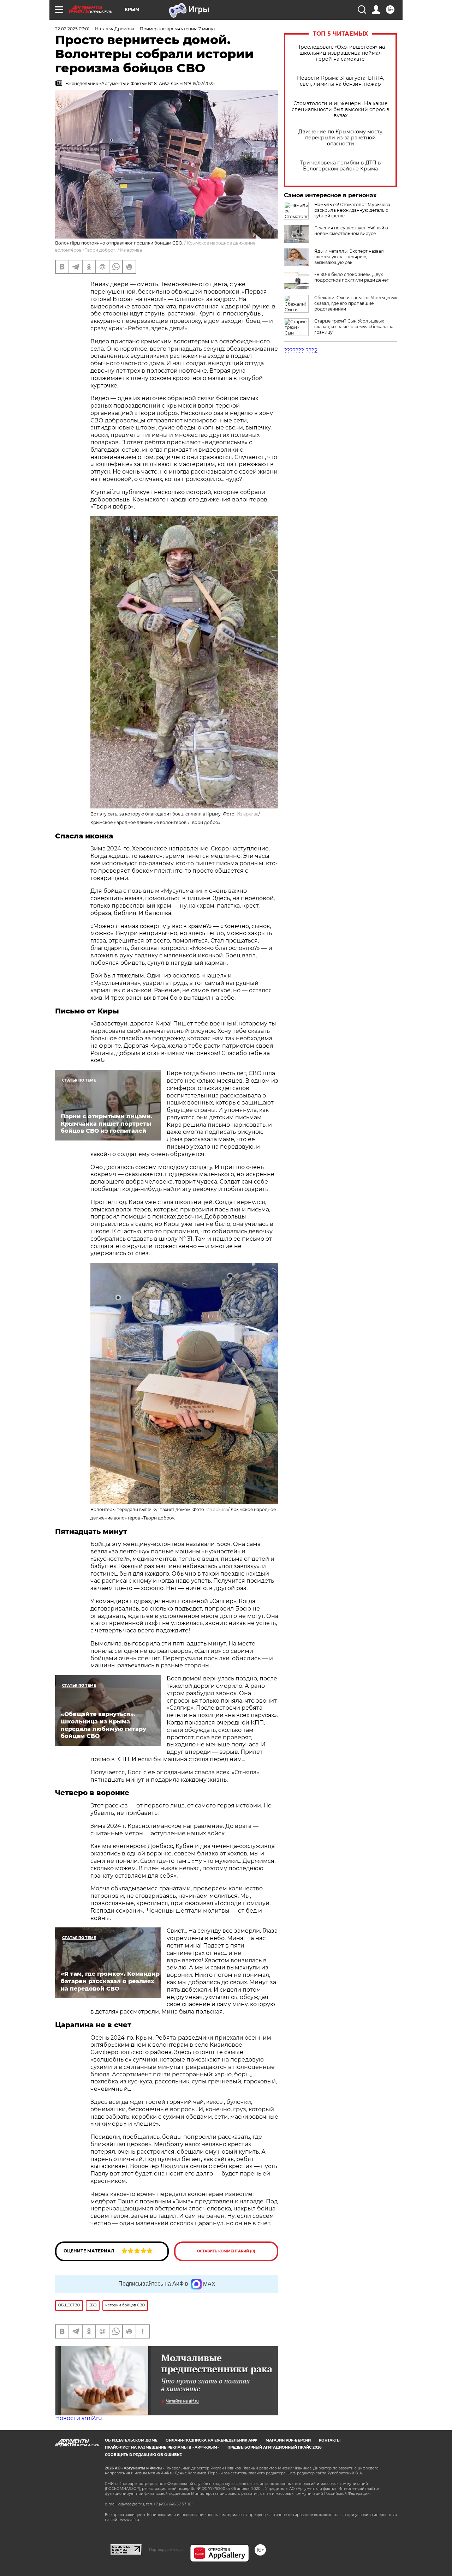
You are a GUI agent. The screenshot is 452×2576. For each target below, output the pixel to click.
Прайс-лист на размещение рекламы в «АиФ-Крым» (162, 2447)
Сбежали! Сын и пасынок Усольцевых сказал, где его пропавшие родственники (356, 303)
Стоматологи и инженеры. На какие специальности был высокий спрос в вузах (341, 110)
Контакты (330, 2440)
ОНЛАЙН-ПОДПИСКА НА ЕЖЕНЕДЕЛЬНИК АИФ (212, 2440)
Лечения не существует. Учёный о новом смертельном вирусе (351, 231)
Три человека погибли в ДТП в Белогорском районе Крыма (341, 166)
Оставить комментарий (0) (226, 2251)
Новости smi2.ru (79, 2418)
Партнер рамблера (166, 2550)
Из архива (131, 250)
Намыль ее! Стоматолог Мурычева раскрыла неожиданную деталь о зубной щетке (352, 210)
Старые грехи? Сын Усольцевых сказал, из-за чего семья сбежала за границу (354, 327)
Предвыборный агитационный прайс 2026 (274, 2447)
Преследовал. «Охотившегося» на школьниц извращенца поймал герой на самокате (341, 53)
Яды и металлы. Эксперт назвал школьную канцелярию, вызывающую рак (349, 257)
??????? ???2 (301, 351)
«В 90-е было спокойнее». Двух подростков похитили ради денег (352, 277)
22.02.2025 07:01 (72, 29)
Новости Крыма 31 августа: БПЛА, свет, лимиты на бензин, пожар (341, 81)
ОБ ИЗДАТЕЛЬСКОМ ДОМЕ (131, 2440)
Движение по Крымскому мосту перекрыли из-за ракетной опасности (340, 138)
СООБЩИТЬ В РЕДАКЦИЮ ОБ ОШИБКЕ (143, 2455)
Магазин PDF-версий (288, 2440)
